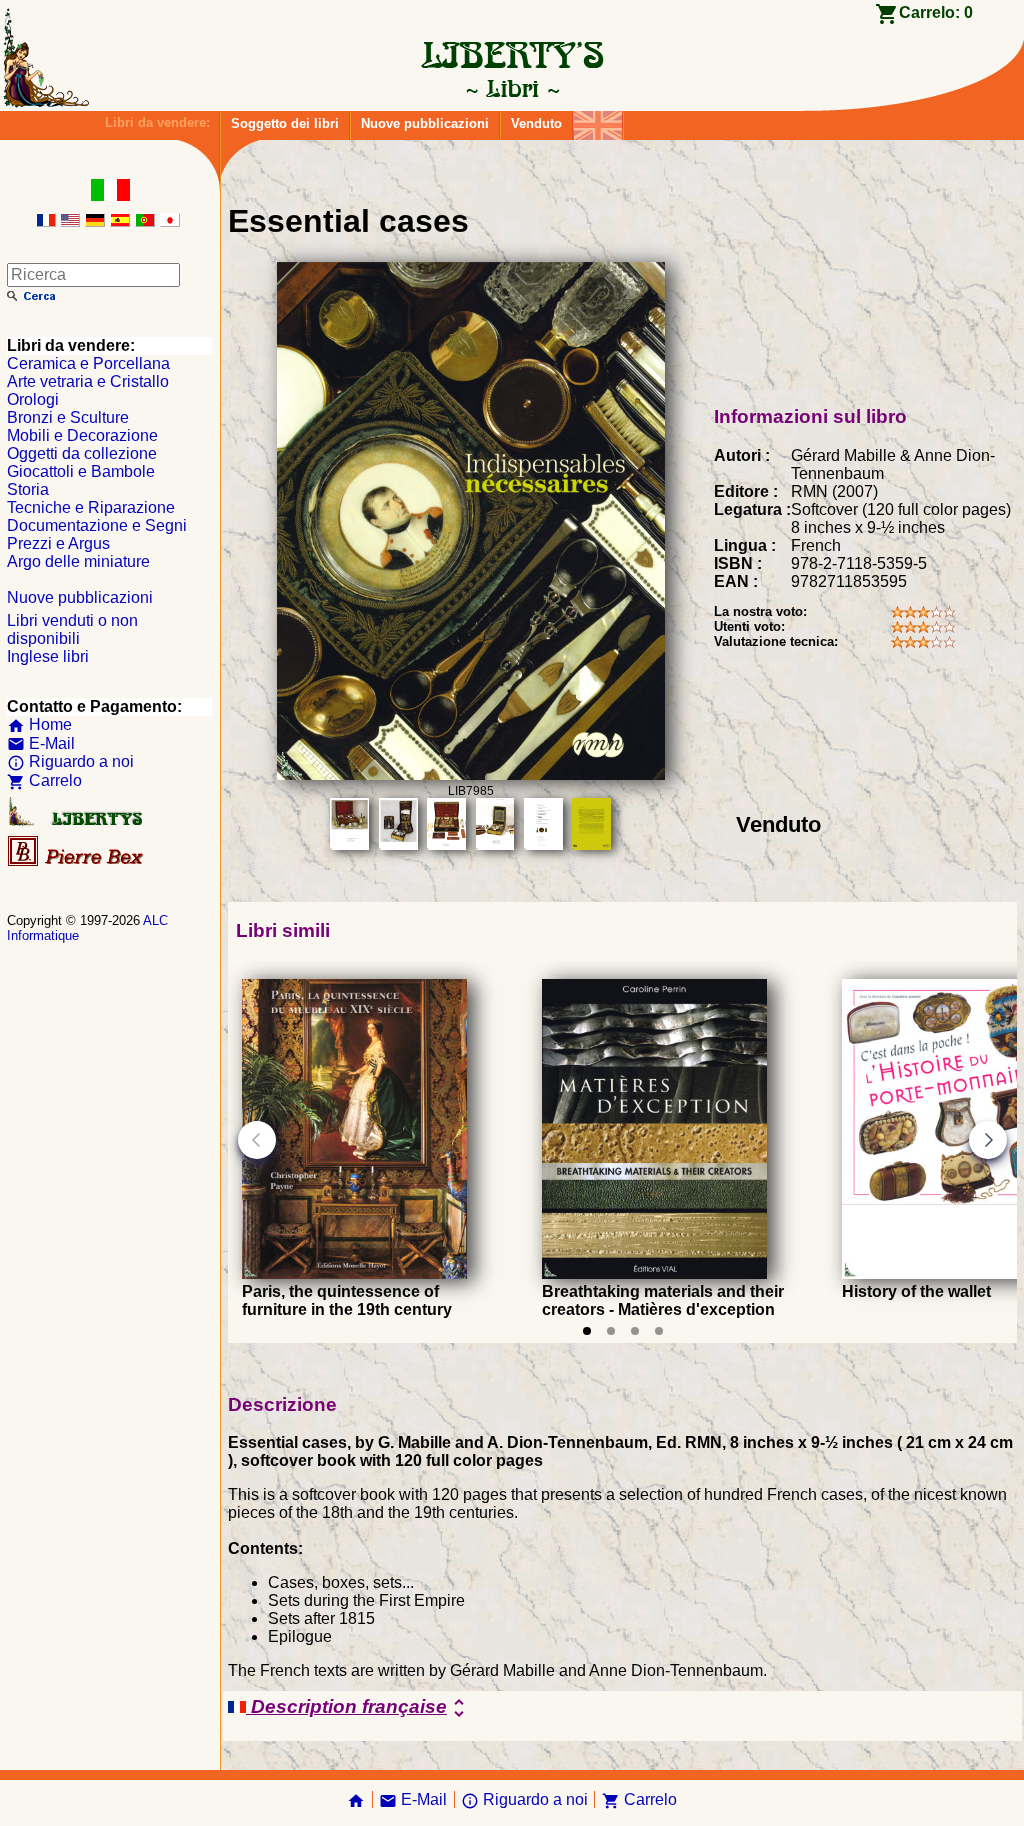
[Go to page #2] (611, 1331)
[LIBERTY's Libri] (512, 88)
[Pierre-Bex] (77, 861)
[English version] (70, 221)
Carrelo (44, 780)
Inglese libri (48, 656)
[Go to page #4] (659, 1331)
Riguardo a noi (70, 761)
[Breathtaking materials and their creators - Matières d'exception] (654, 1273)
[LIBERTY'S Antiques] (77, 821)
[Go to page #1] (587, 1331)
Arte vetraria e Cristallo (88, 381)
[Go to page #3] (635, 1331)
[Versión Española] (120, 221)
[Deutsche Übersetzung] (95, 221)
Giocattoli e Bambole (81, 471)
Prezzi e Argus (58, 543)
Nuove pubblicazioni (425, 123)
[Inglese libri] (598, 120)
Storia (28, 489)
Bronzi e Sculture (68, 417)
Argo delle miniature (78, 561)
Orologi (33, 399)
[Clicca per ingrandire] (471, 774)
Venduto (536, 123)
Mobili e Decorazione (82, 435)
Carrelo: (936, 12)
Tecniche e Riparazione (91, 507)
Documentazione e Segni (97, 525)
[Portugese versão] (145, 221)
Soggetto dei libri (285, 123)
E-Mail (41, 743)
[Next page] (988, 1140)
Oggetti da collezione (82, 453)
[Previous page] (257, 1140)
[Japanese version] (170, 221)
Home (39, 724)
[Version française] (46, 221)
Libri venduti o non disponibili (72, 629)
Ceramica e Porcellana (88, 363)
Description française (358, 1708)
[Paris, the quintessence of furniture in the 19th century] (354, 1273)
